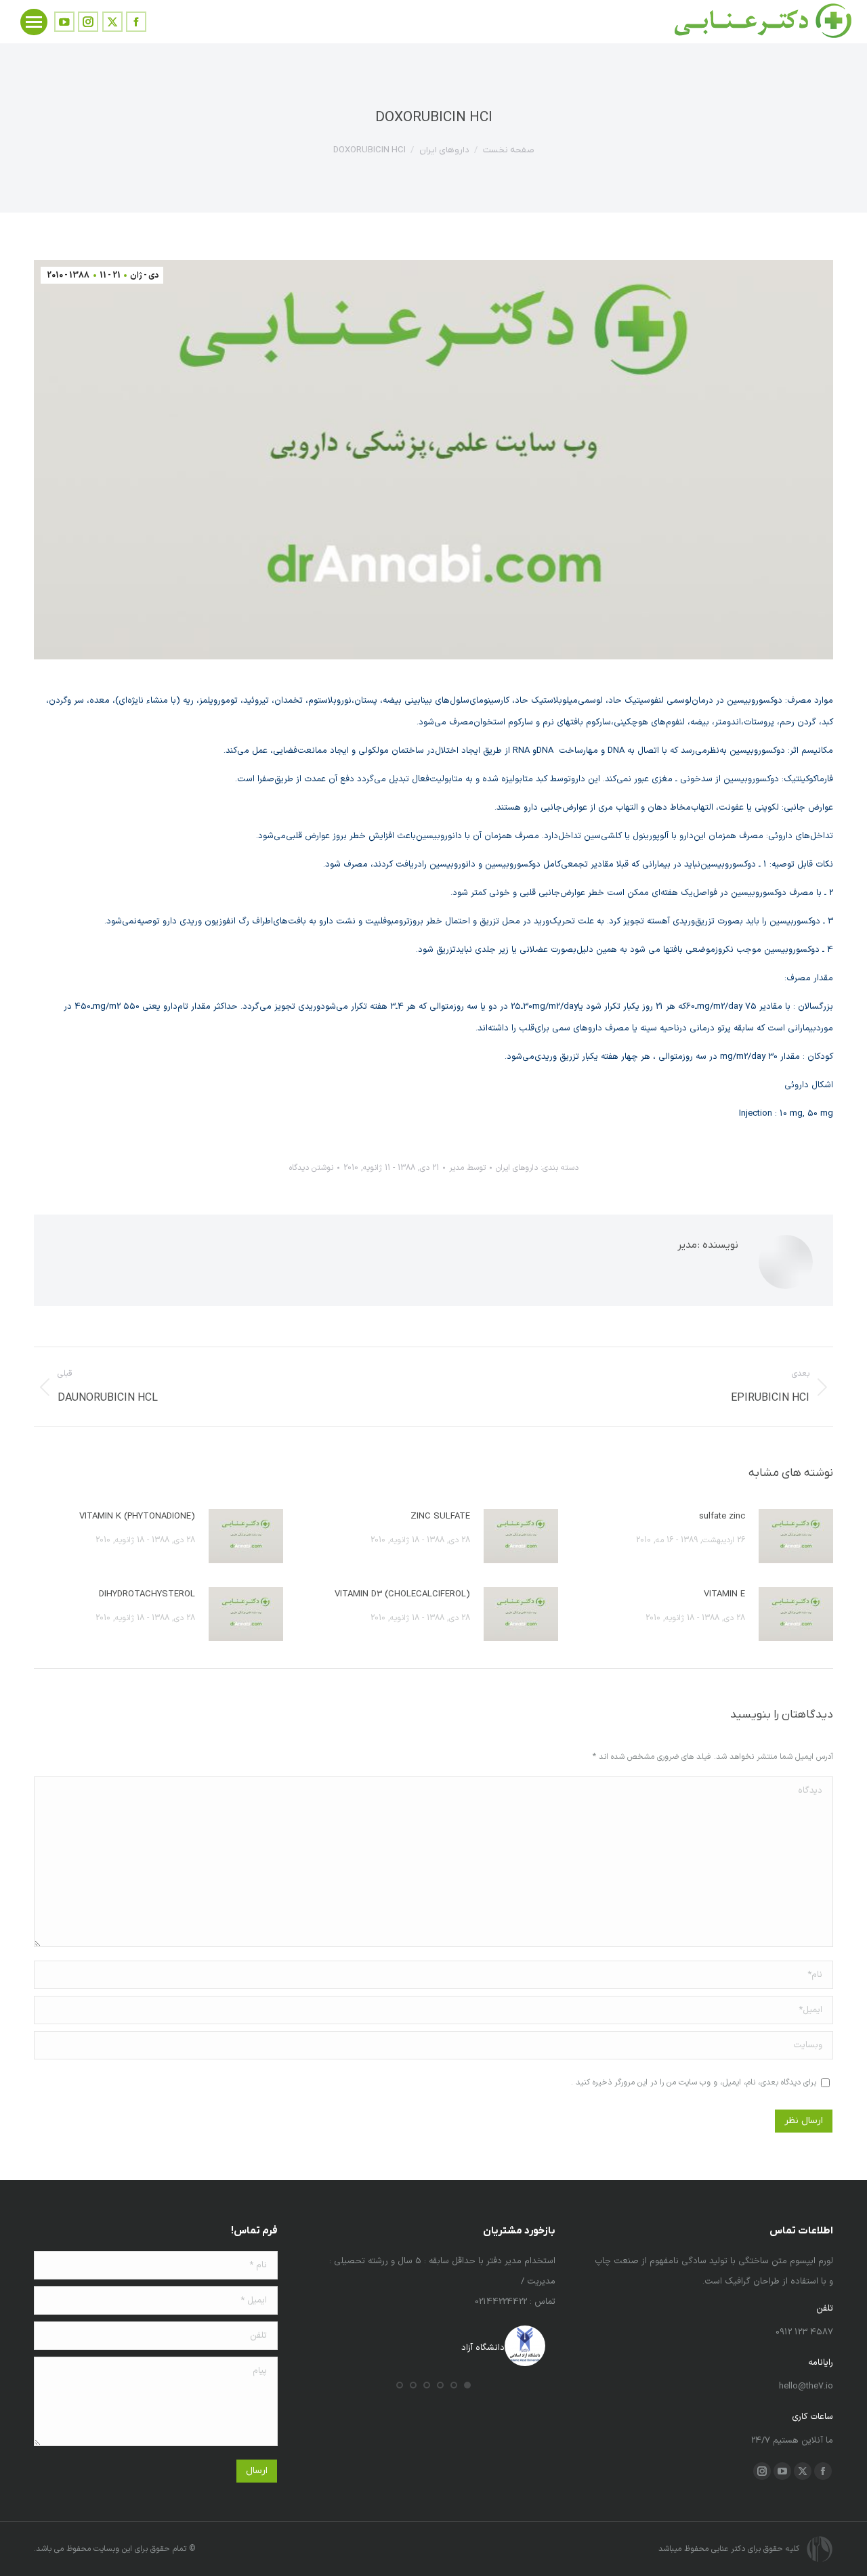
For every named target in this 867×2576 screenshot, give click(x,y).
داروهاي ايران (517, 1168)
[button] (467, 2385)
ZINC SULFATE (440, 1516)
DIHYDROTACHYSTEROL (147, 1594)
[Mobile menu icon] (34, 22)
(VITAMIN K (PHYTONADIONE (137, 1516)
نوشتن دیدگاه (311, 1168)
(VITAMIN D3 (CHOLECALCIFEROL (402, 1594)
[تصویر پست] (796, 1536)
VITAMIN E (724, 1594)
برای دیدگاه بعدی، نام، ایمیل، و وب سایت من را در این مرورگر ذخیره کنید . (694, 2082)
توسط (467, 1168)
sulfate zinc (722, 1516)
